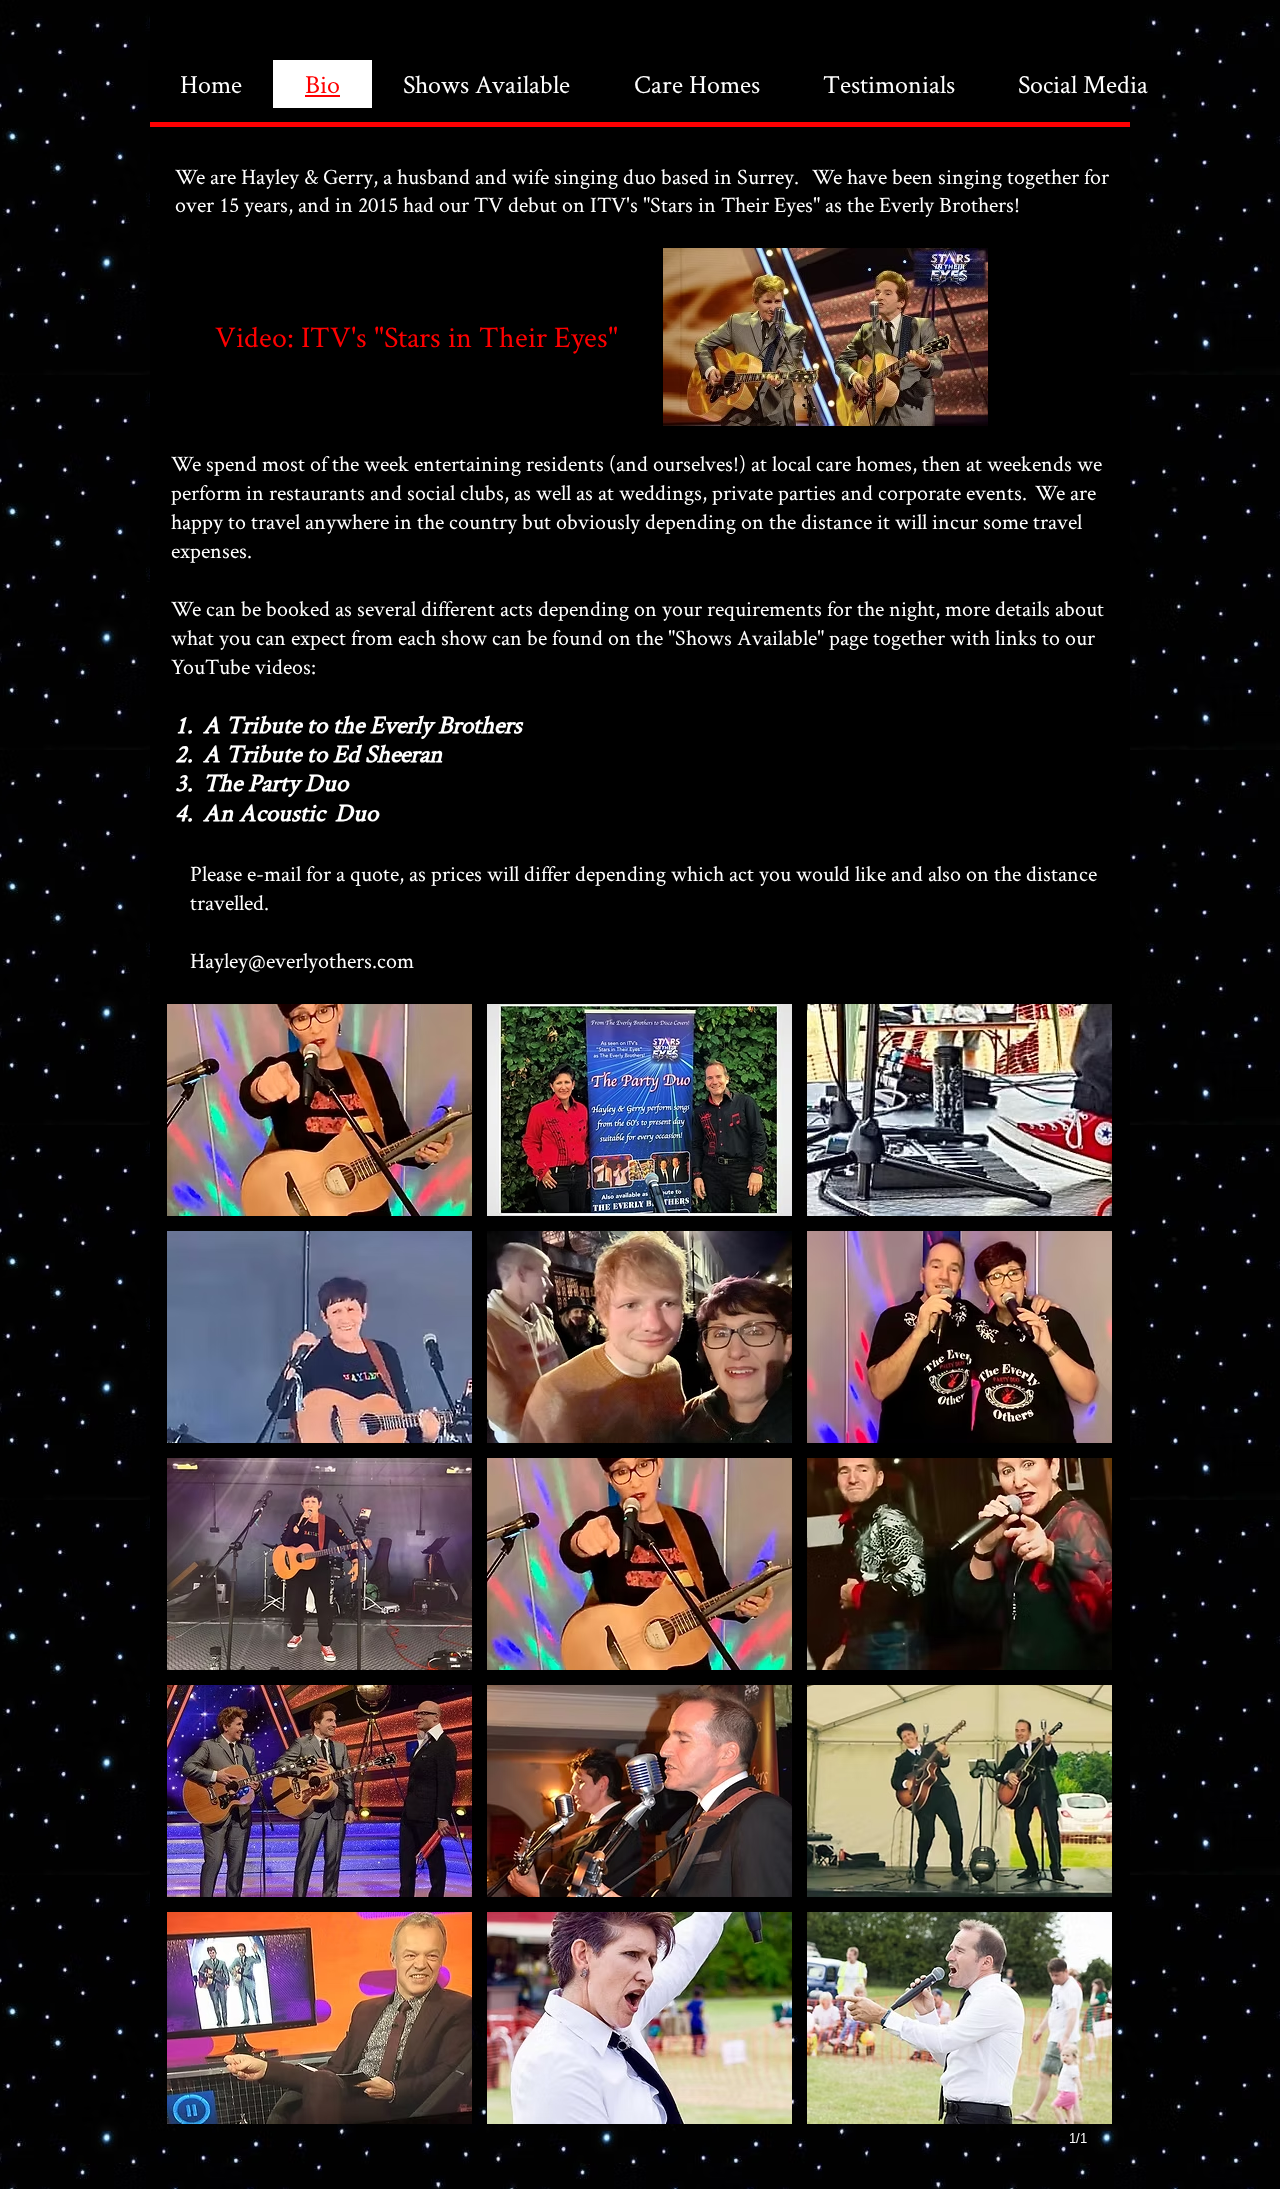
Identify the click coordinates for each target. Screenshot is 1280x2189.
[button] (319, 1110)
